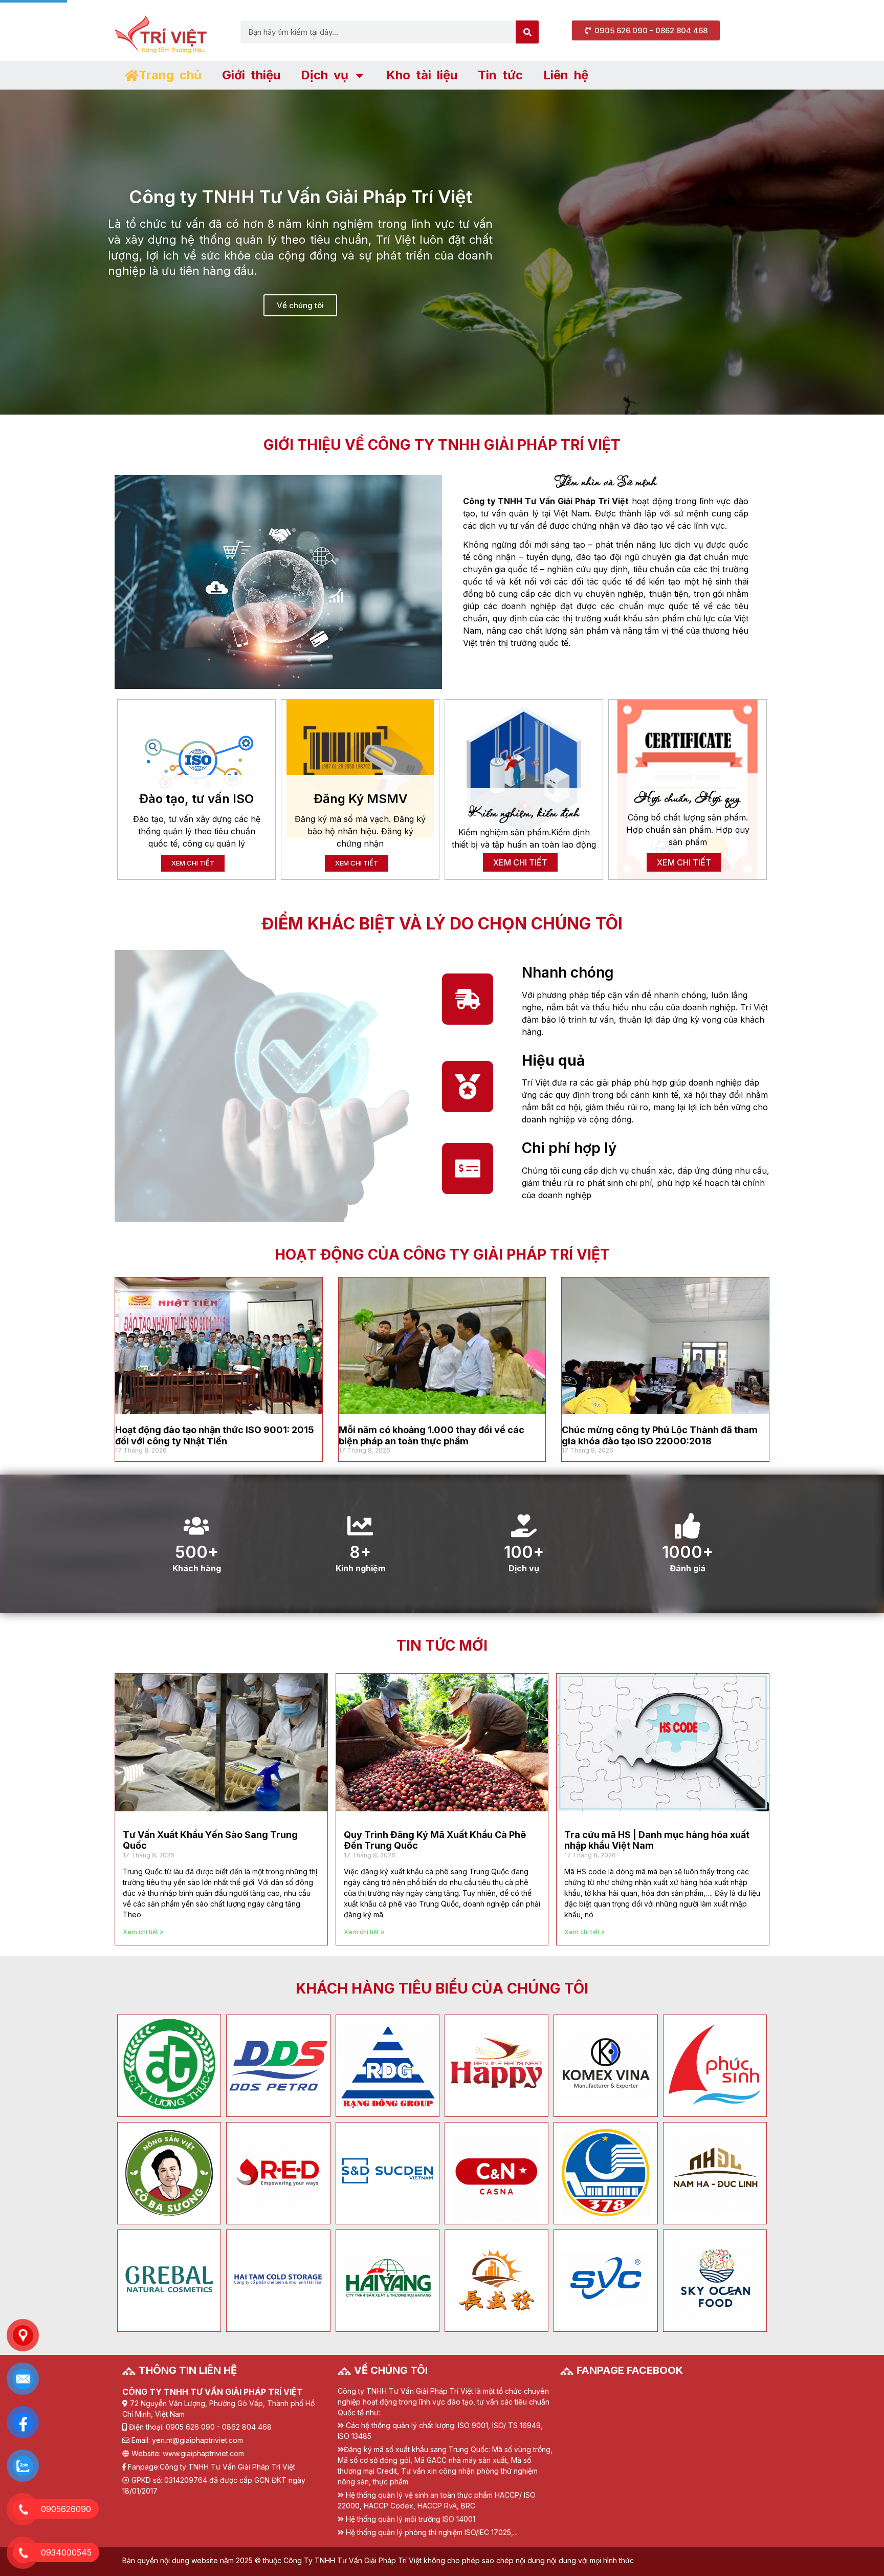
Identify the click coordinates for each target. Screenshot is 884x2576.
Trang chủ (170, 75)
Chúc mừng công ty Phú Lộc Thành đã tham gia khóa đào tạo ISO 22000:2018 (660, 1435)
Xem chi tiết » (143, 1932)
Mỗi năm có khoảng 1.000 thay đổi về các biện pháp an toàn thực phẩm (432, 1435)
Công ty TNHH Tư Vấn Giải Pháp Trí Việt (227, 2467)
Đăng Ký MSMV (360, 799)
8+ (360, 1552)
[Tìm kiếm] (527, 32)
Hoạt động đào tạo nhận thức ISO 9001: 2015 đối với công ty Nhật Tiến (215, 1435)
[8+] (360, 1526)
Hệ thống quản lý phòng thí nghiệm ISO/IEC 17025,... (432, 2532)
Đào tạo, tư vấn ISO (196, 799)
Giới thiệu (251, 75)
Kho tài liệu (422, 75)
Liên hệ (566, 75)
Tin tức (500, 75)
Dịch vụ (325, 75)
